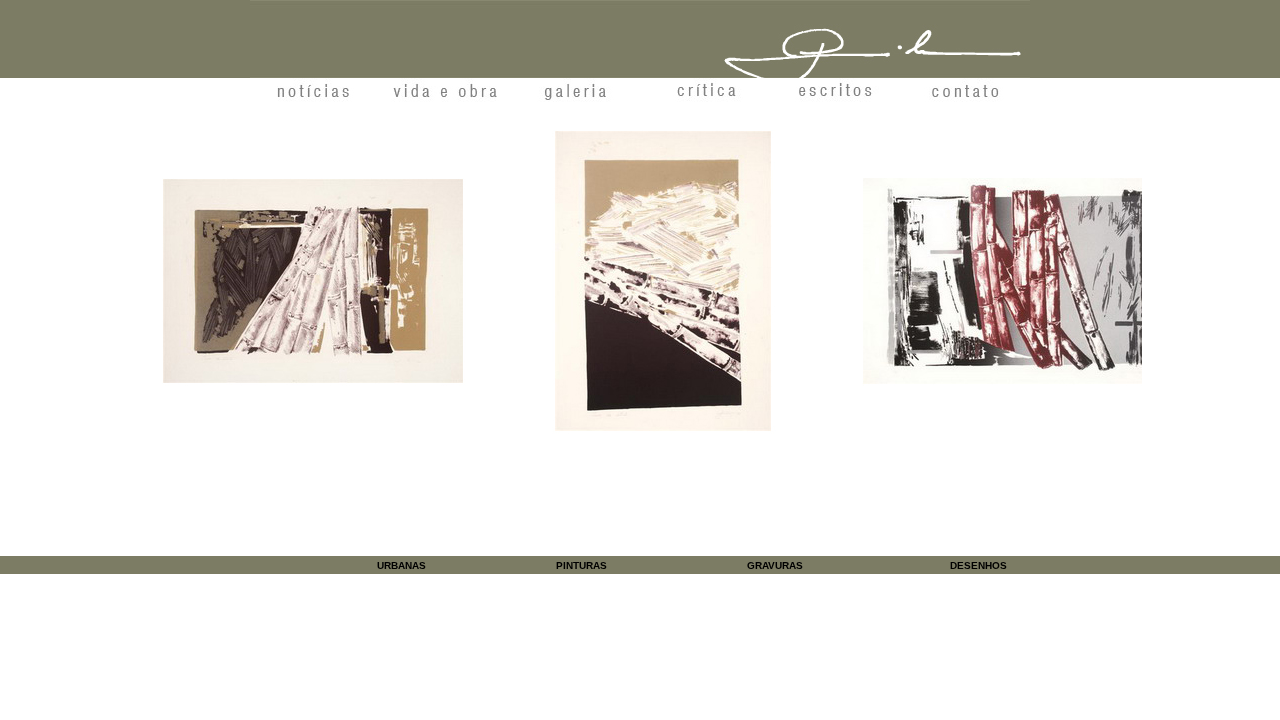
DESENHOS (978, 565)
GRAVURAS (775, 565)
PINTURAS (581, 565)
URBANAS (401, 565)
